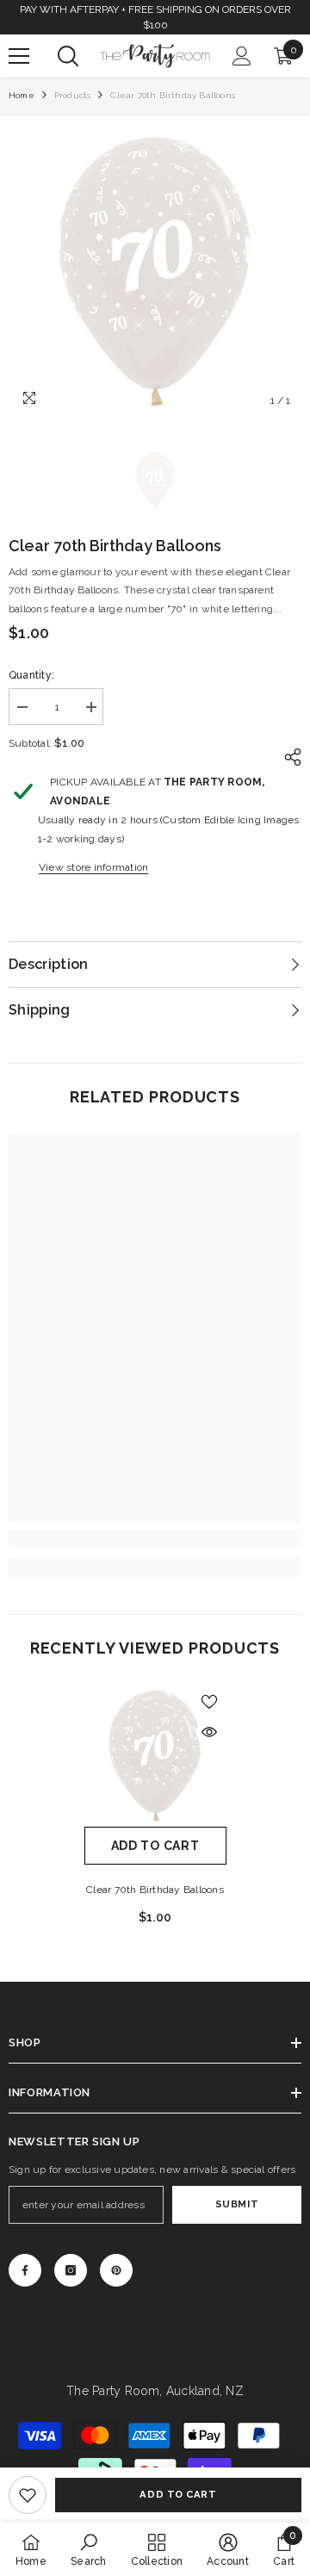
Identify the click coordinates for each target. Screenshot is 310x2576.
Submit (237, 2204)
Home (22, 95)
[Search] (68, 56)
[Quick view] (209, 1732)
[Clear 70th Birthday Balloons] (155, 1756)
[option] (155, 271)
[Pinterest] (116, 2270)
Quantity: (31, 675)
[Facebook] (25, 2270)
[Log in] (242, 56)
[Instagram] (71, 2270)
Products (73, 95)
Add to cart (178, 2494)
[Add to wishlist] (209, 1702)
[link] (28, 2495)
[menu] (19, 56)
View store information (93, 867)
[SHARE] (288, 757)
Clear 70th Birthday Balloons (155, 1890)
